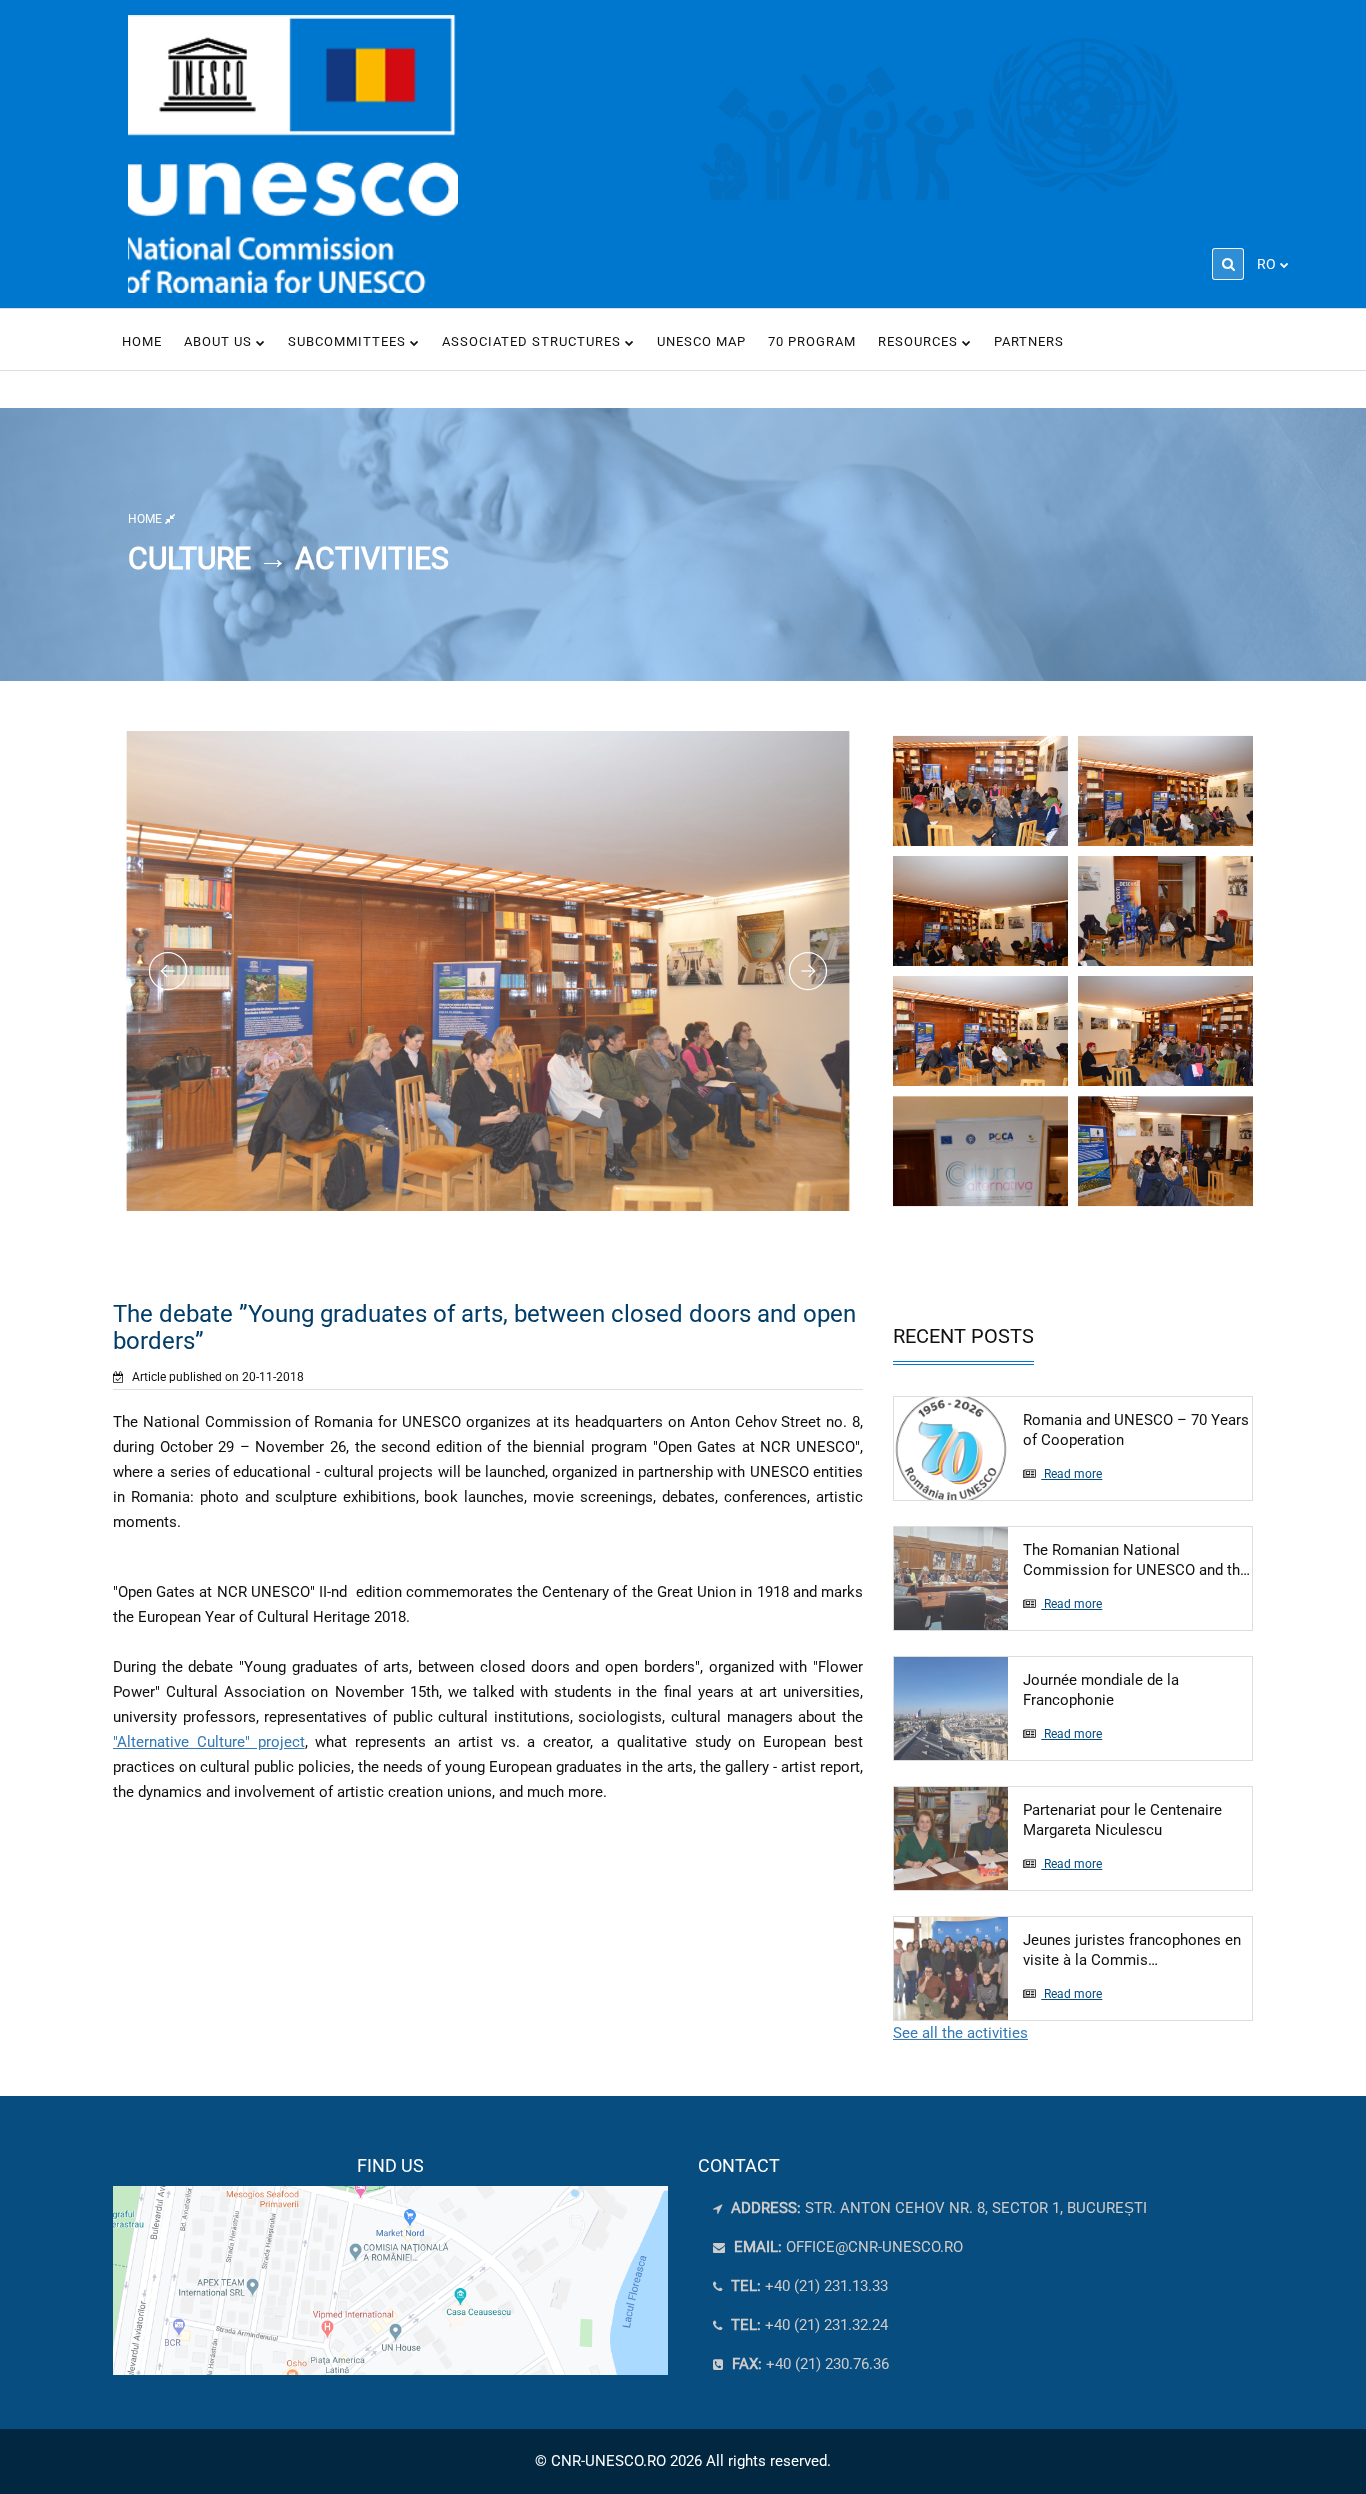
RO (1266, 264)
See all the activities (960, 2033)
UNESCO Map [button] (701, 341)
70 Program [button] (812, 341)
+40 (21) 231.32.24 (807, 2325)
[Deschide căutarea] (1228, 264)
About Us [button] (220, 341)
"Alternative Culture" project (209, 1742)
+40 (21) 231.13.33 (807, 2286)
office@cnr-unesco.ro (874, 2247)
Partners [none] (1029, 341)
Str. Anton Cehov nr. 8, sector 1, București (937, 2208)
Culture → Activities (288, 557)
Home (142, 341)
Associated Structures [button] (533, 341)
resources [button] (920, 341)
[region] (390, 2265)
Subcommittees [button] (349, 341)
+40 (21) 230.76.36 (808, 2364)
